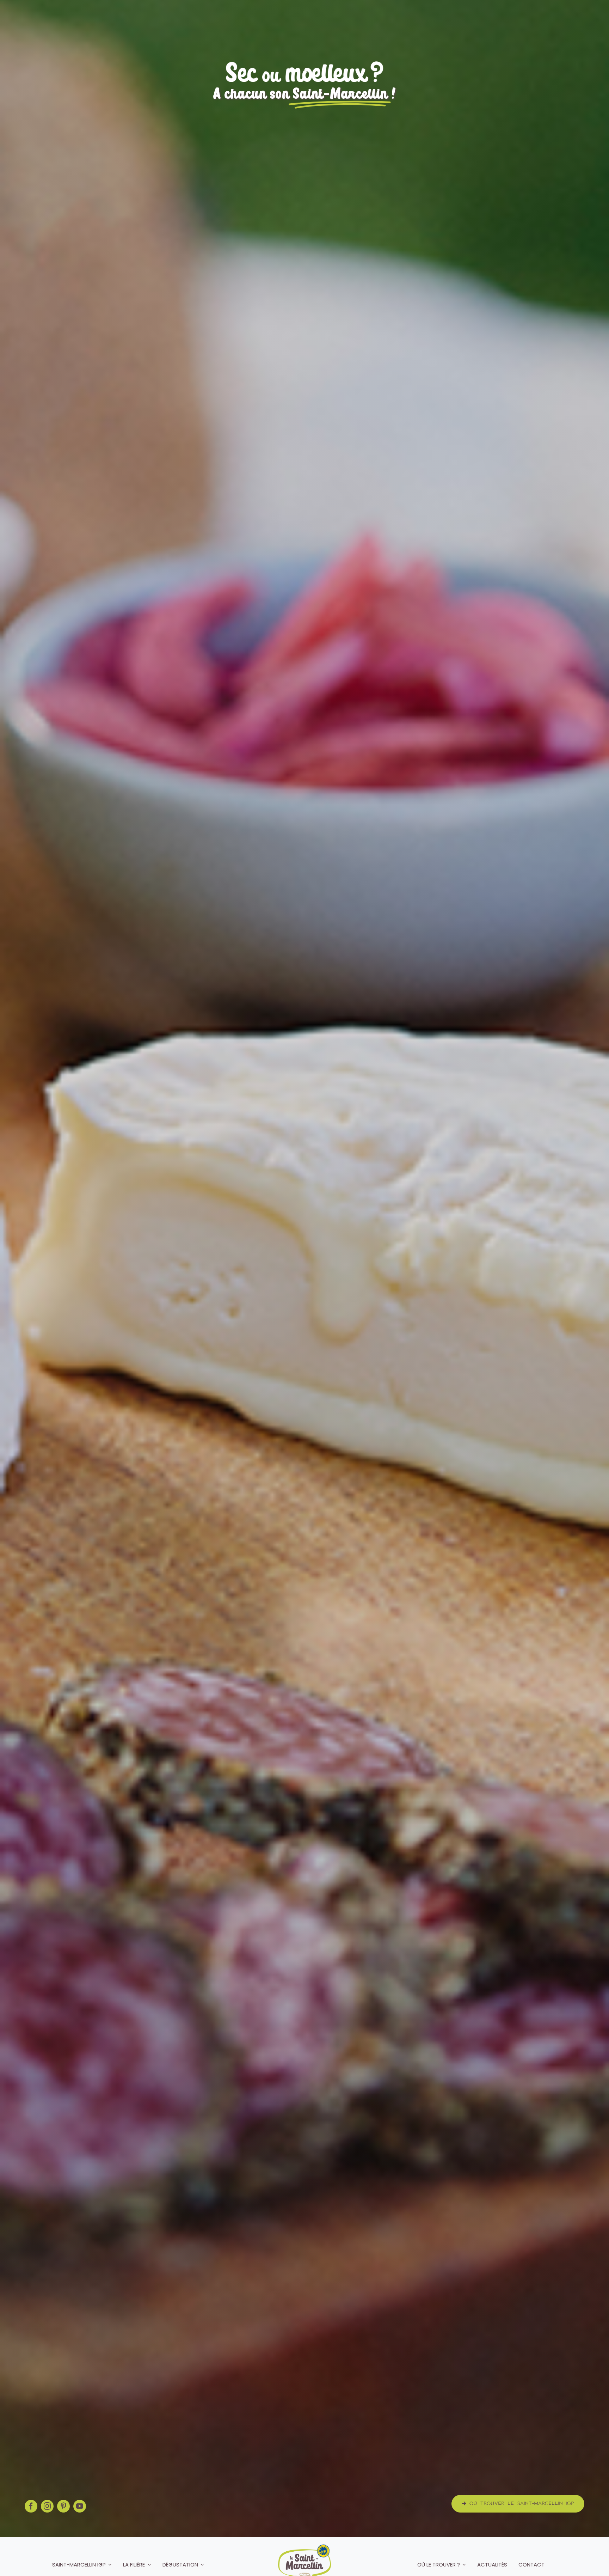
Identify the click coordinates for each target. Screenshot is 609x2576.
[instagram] (47, 2506)
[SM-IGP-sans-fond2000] (304, 2547)
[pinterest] (63, 2506)
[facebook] (31, 2506)
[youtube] (80, 2506)
